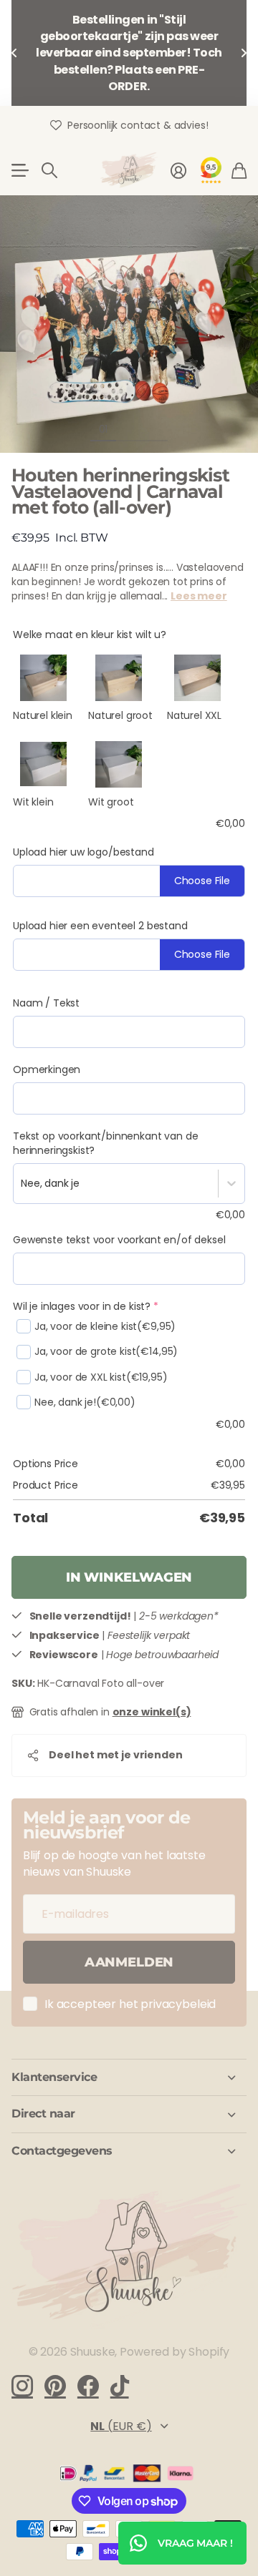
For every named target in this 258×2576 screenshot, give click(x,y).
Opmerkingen (47, 1069)
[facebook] (88, 2386)
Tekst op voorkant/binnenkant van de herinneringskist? (105, 1143)
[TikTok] (120, 2386)
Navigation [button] (19, 170)
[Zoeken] (49, 170)
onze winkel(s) (152, 1712)
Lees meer (199, 596)
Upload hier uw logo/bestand (83, 852)
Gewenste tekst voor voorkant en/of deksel (119, 1240)
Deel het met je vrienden (116, 1755)
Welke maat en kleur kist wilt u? (90, 635)
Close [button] (129, 2077)
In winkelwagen (129, 1577)
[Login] (178, 170)
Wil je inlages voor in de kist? (86, 1306)
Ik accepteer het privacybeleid (130, 2004)
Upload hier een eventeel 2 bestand (100, 926)
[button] (14, 53)
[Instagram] (22, 2386)
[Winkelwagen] (239, 170)
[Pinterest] (55, 2386)
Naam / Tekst (46, 1003)
